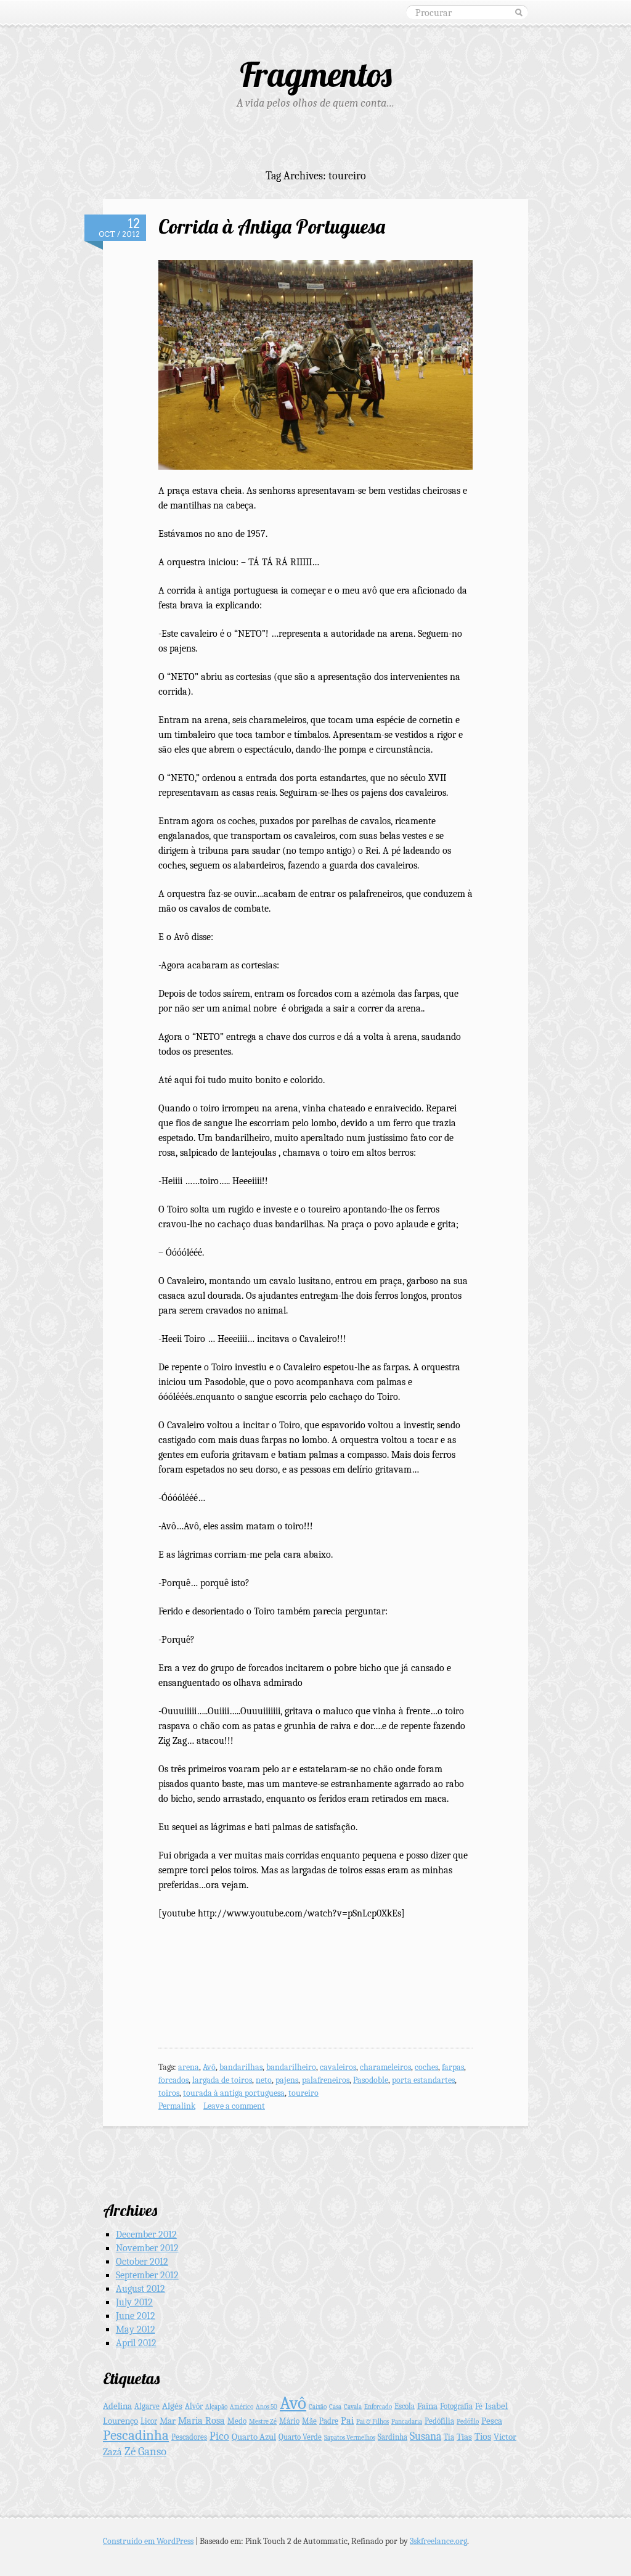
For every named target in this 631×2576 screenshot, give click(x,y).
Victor (505, 2437)
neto (264, 2080)
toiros (169, 2093)
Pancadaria (407, 2422)
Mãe (309, 2421)
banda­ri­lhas (241, 2067)
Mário (289, 2421)
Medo (237, 2421)
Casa (335, 2407)
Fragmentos (316, 74)
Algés (172, 2406)
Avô (209, 2067)
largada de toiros (222, 2080)
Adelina (117, 2406)
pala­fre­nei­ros (326, 2080)
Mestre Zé (263, 2422)
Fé (479, 2406)
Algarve (147, 2406)
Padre (329, 2421)
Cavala (353, 2407)
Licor (149, 2421)
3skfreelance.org (438, 2541)
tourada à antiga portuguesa (234, 2093)
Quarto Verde (300, 2437)
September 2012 (147, 2275)
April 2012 (136, 2343)
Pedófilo (468, 2422)
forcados (173, 2080)
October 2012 (142, 2262)
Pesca (492, 2421)
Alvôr (194, 2406)
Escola (405, 2406)
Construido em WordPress (148, 2541)
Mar (168, 2421)
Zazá (112, 2452)
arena (189, 2067)
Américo (242, 2407)
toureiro (303, 2093)
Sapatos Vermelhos (350, 2438)
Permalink (177, 2106)
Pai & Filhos (372, 2422)
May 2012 (136, 2329)
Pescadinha (136, 2435)
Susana (425, 2436)
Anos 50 (267, 2407)
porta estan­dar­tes (423, 2080)
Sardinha (393, 2437)
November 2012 (147, 2248)
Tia (449, 2437)
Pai (347, 2420)
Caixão (318, 2407)
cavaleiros (338, 2067)
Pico (219, 2436)
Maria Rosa (202, 2420)
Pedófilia (439, 2421)
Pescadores (189, 2437)
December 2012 (146, 2235)
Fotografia (456, 2406)
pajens (287, 2080)
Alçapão (216, 2407)
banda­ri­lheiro (291, 2067)
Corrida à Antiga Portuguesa (272, 226)
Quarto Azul (254, 2437)
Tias (464, 2437)
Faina (427, 2406)
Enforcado (378, 2407)
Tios (483, 2436)
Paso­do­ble (371, 2080)
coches (426, 2067)
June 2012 (136, 2316)
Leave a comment (234, 2106)
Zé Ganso (145, 2451)
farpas (453, 2067)
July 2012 (134, 2302)
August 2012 (140, 2289)
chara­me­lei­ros (385, 2067)
